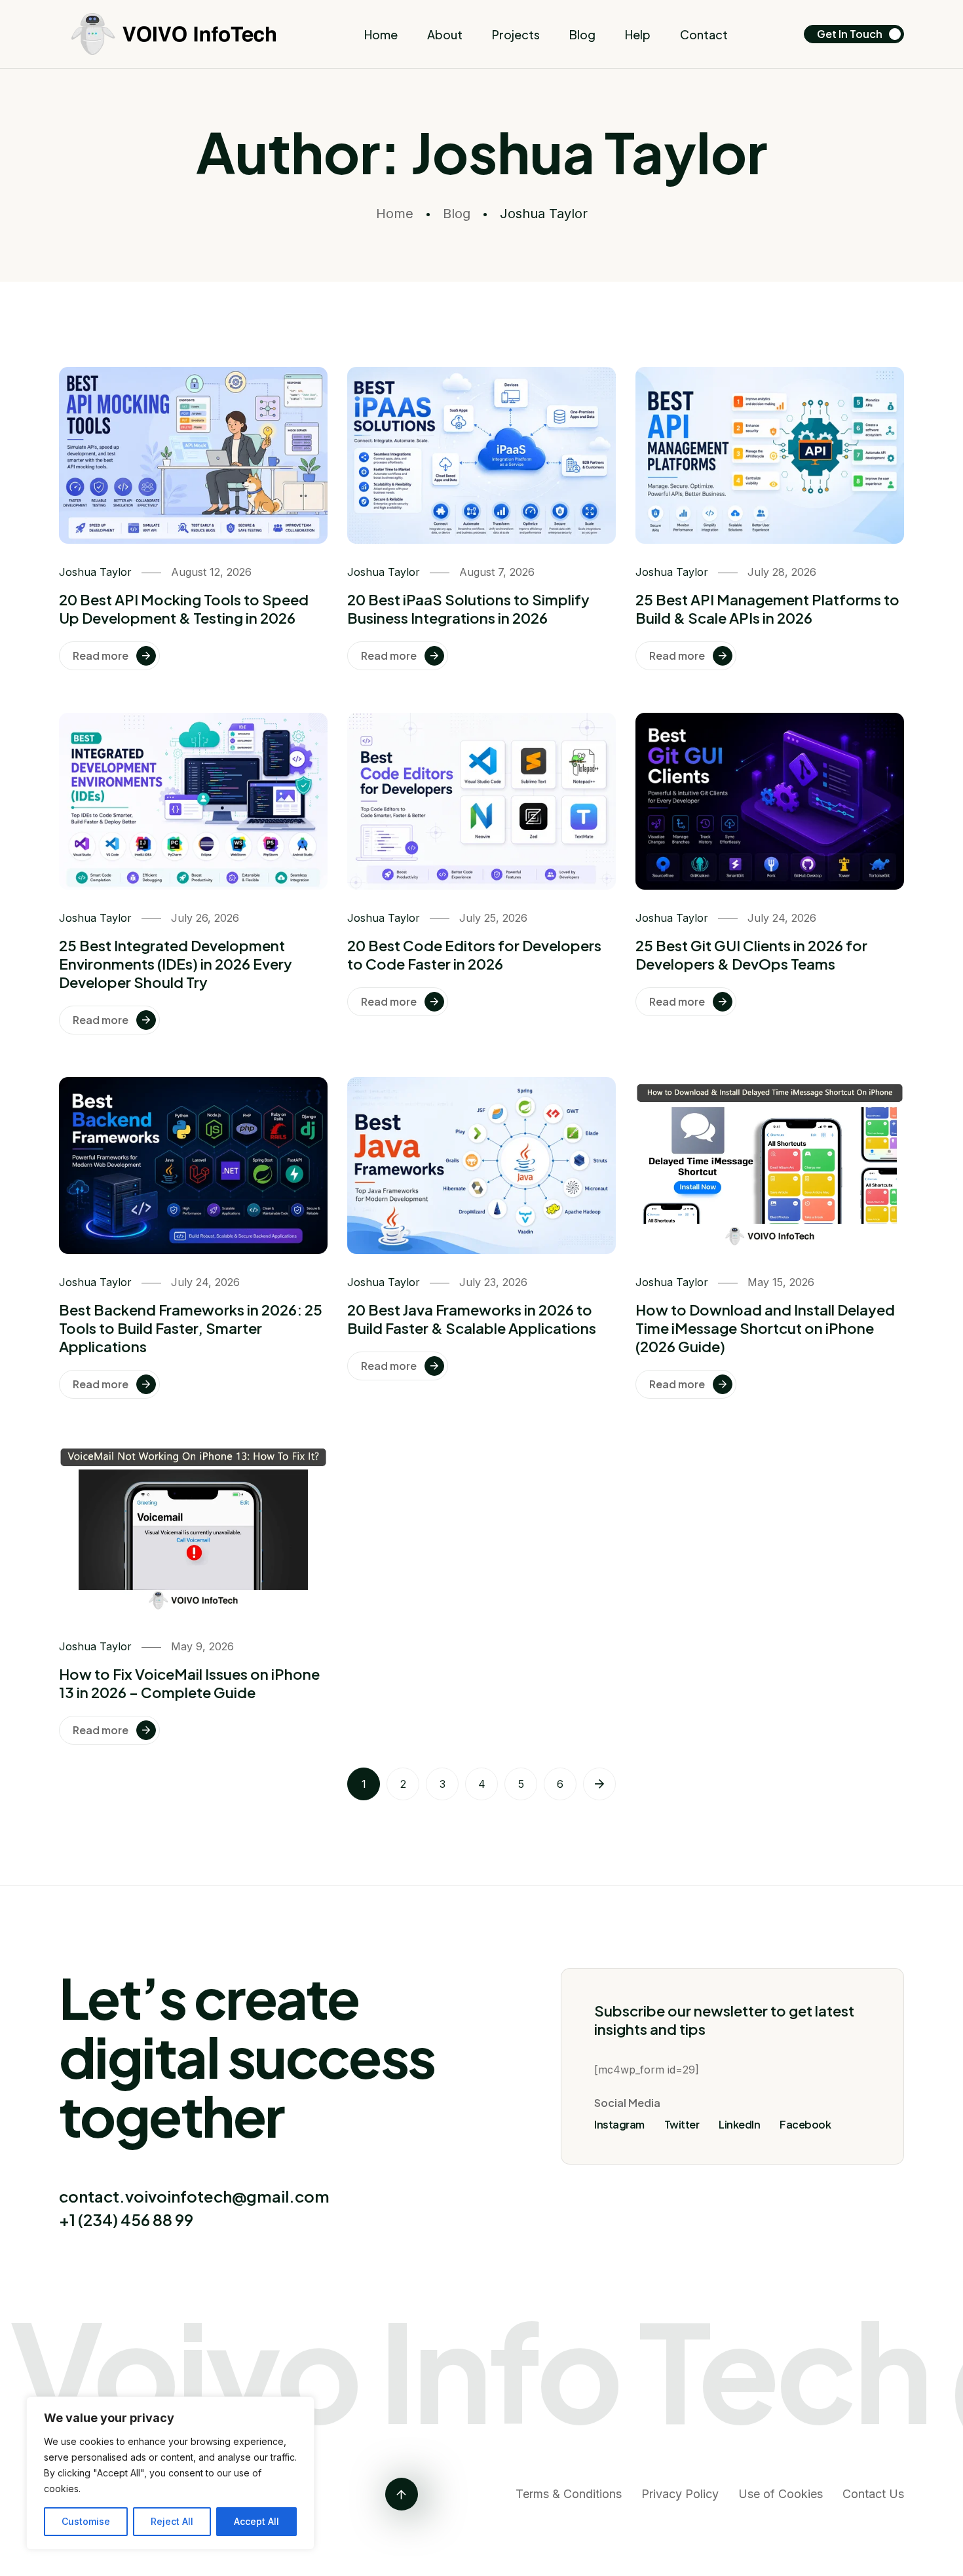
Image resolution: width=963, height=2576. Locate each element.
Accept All (256, 2521)
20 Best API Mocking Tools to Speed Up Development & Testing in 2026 (184, 609)
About (445, 34)
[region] (170, 2473)
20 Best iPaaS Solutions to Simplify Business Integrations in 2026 (468, 609)
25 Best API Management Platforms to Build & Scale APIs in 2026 (767, 609)
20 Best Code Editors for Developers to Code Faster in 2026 (474, 955)
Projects (516, 34)
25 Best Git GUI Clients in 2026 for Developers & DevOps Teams (751, 955)
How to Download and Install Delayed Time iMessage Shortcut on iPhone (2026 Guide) (765, 1328)
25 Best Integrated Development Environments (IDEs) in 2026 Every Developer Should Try (176, 964)
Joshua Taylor (95, 572)
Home (381, 34)
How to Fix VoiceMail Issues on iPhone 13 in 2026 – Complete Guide (189, 1683)
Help (638, 34)
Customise (86, 2521)
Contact (704, 34)
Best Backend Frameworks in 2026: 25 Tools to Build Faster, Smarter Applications (191, 1328)
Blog (582, 34)
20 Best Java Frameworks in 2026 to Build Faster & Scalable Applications (472, 1319)
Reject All (172, 2521)
